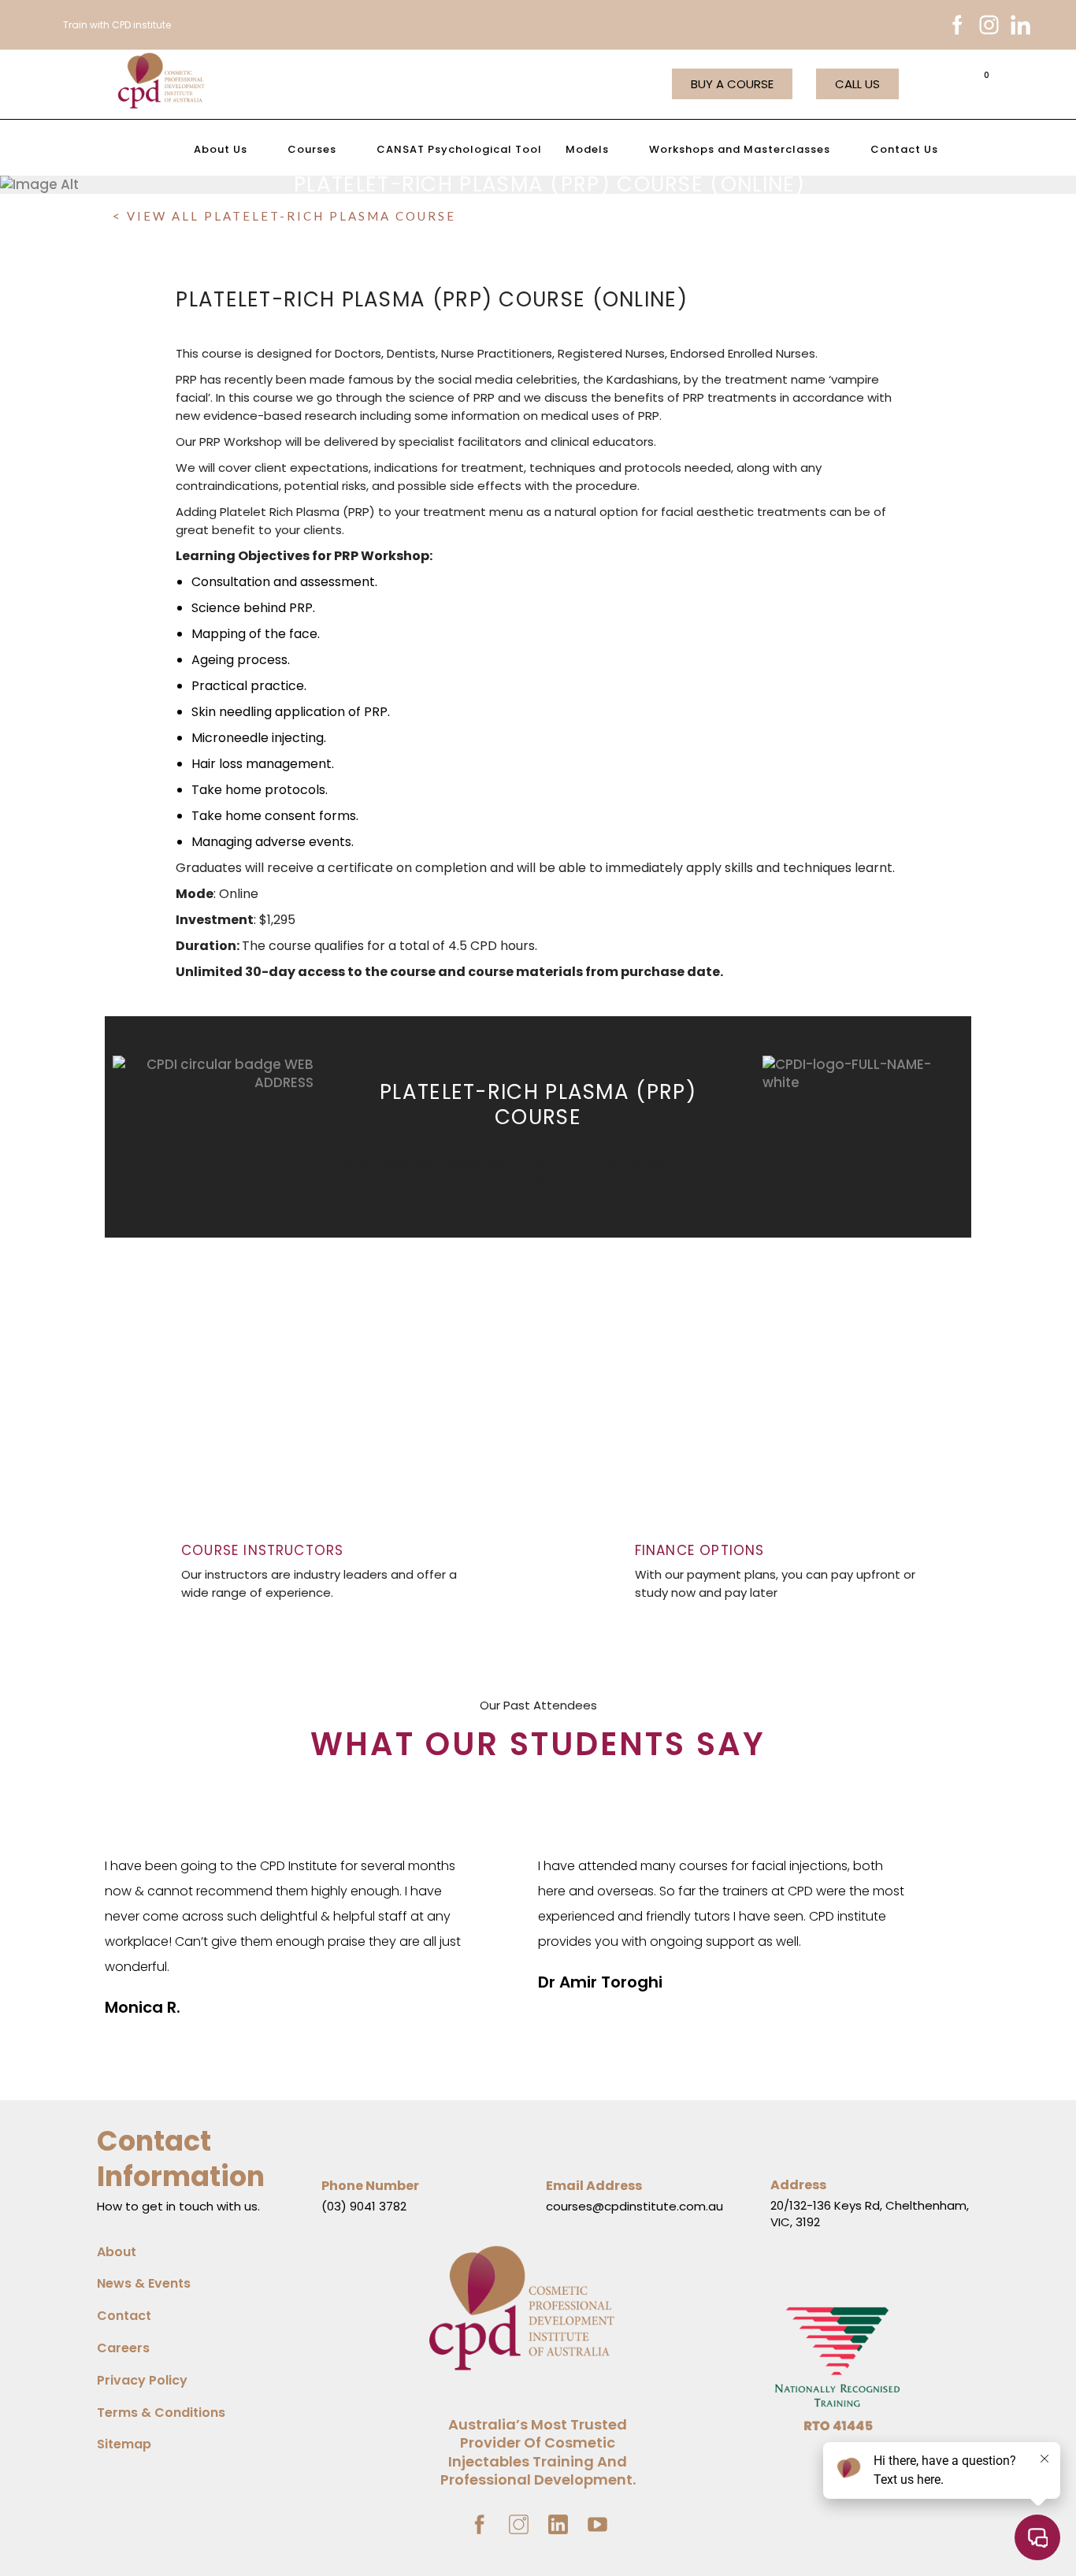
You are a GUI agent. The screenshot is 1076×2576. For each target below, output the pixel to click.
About (117, 2252)
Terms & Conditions (161, 2413)
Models (587, 149)
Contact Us (904, 149)
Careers (123, 2348)
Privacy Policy (142, 2380)
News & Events (144, 2283)
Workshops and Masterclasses (740, 149)
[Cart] (981, 83)
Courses (312, 149)
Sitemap (124, 2444)
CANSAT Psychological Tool (459, 149)
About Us (221, 149)
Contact (124, 2316)
